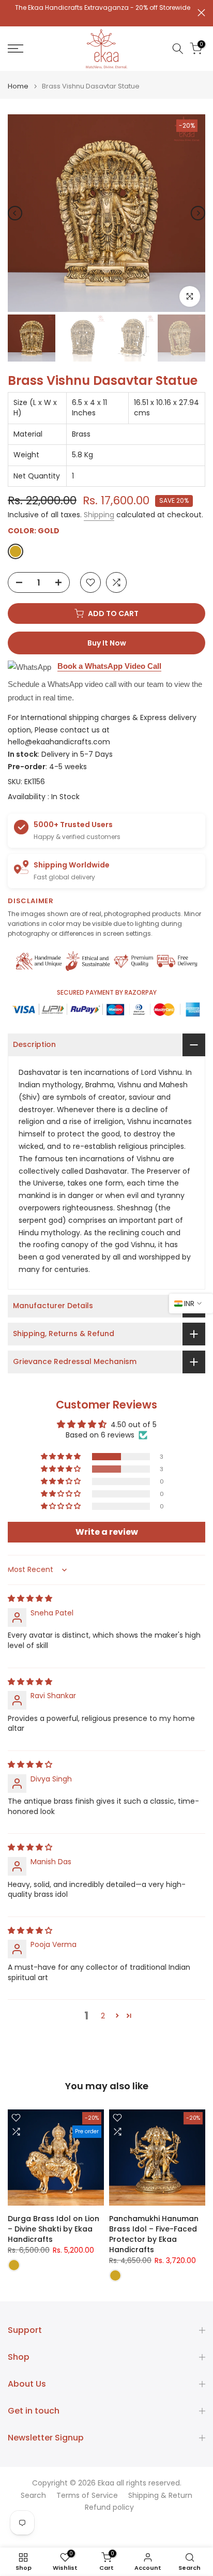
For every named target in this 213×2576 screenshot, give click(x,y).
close (201, 13)
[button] (62, 1457)
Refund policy (109, 2507)
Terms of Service (87, 2496)
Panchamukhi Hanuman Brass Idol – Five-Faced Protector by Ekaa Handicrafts (154, 2234)
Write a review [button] (107, 1532)
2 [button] (103, 2016)
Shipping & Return (160, 2496)
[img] (30, 1598)
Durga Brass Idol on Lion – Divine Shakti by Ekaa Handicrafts (54, 2229)
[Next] (198, 213)
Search (33, 2496)
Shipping (99, 515)
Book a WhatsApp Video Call (109, 666)
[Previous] (15, 213)
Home (18, 86)
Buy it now (107, 643)
